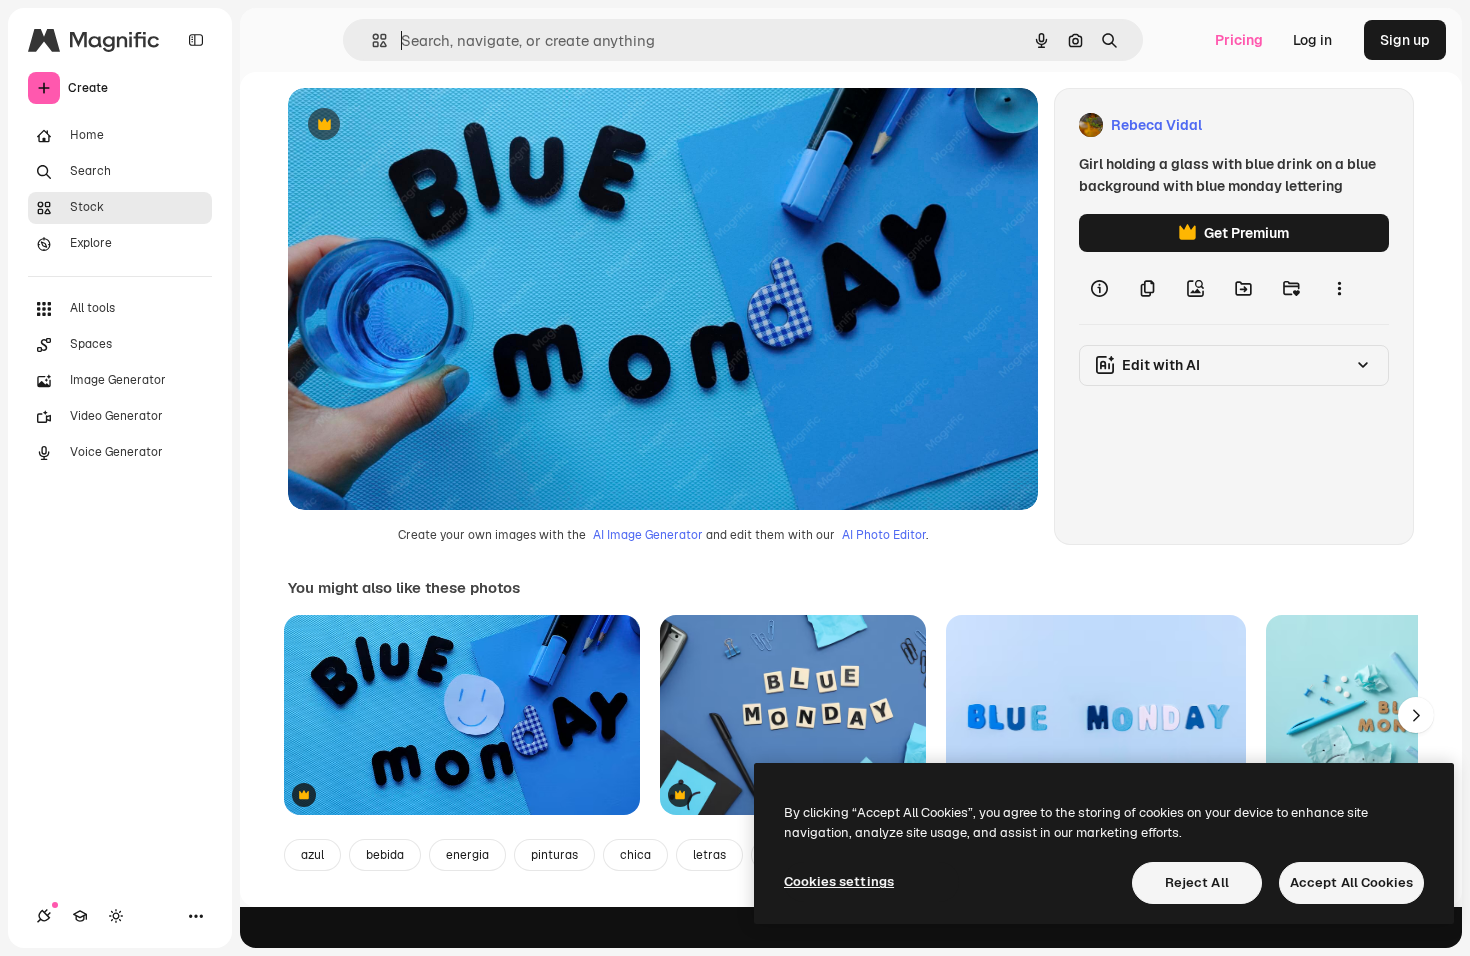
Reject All (1197, 882)
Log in (1312, 40)
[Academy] (80, 916)
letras (709, 855)
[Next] (1416, 715)
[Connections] (44, 916)
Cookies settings (839, 881)
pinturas (554, 855)
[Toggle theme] (116, 916)
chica (635, 855)
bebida (385, 855)
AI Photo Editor (884, 535)
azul (312, 855)
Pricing (1239, 40)
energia (467, 855)
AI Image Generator (648, 535)
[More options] (1339, 288)
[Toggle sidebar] (196, 40)
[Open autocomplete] (371, 40)
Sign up (1405, 40)
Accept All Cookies (1351, 882)
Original (416, 125)
